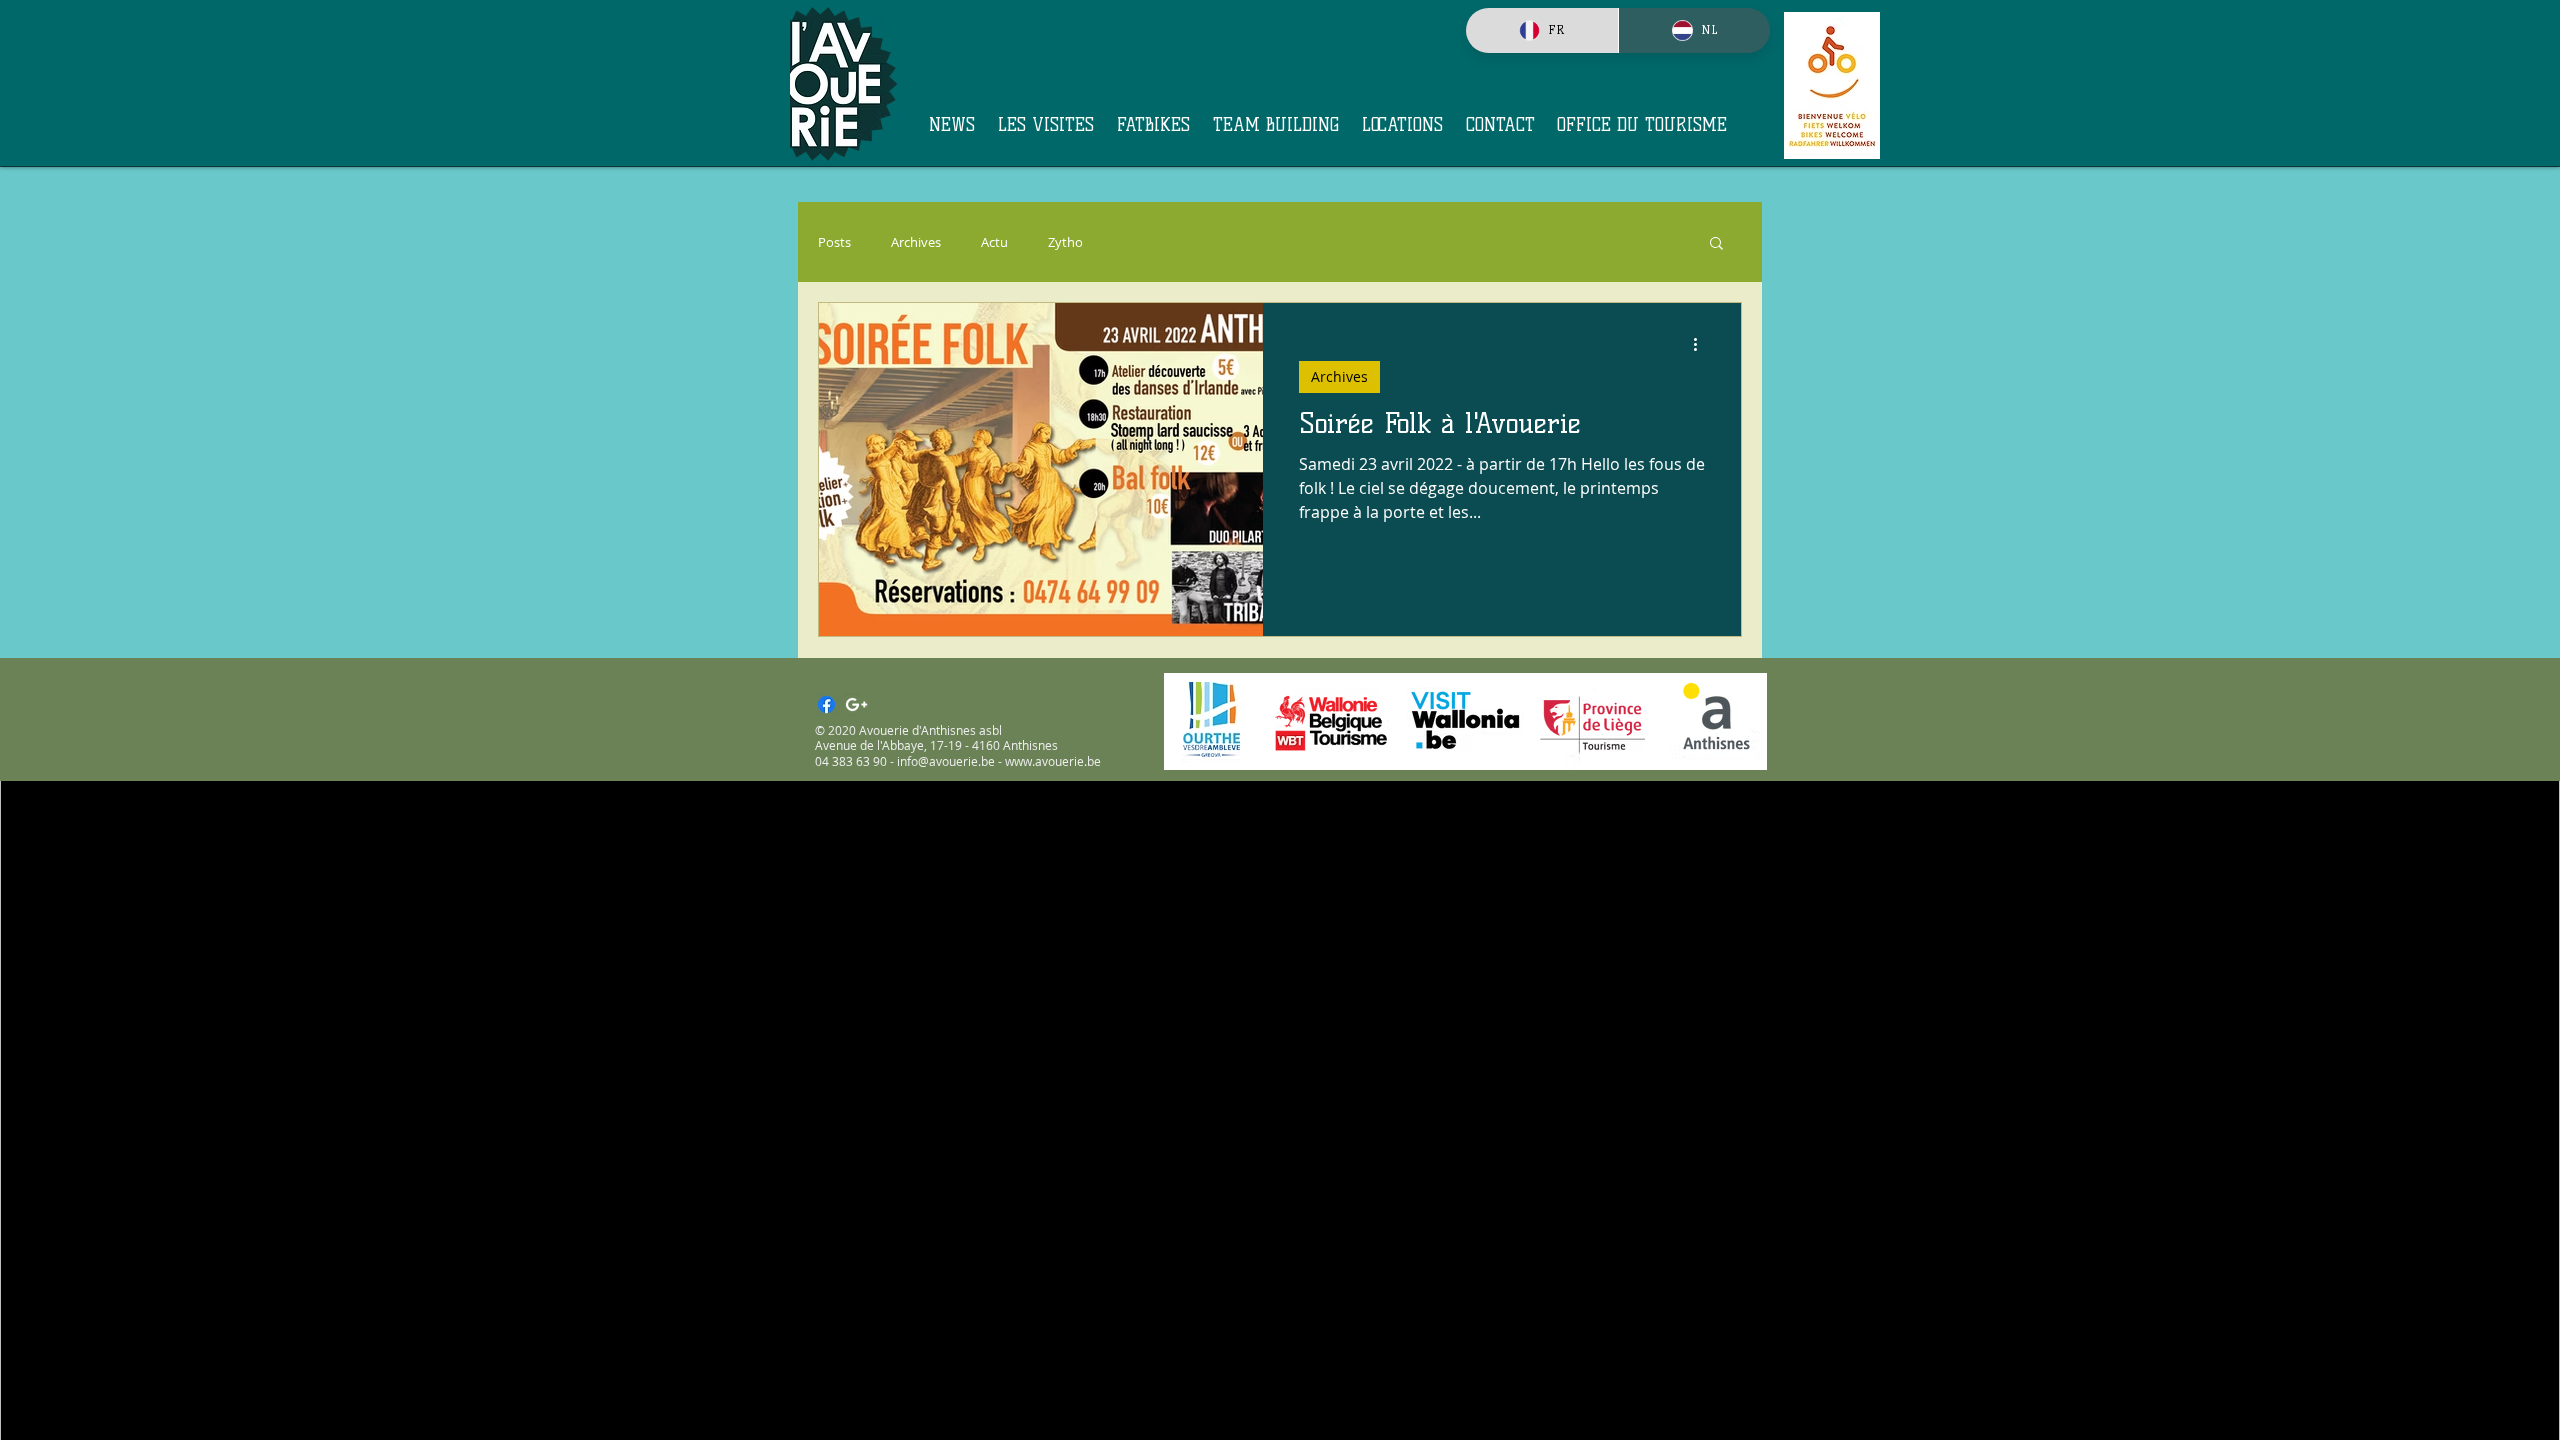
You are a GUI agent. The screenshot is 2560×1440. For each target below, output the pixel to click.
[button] (1716, 244)
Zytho (1065, 242)
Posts (834, 242)
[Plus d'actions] (1702, 344)
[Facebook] (826, 704)
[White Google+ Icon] (856, 704)
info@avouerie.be (946, 761)
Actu (994, 242)
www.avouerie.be (1053, 761)
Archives (916, 242)
